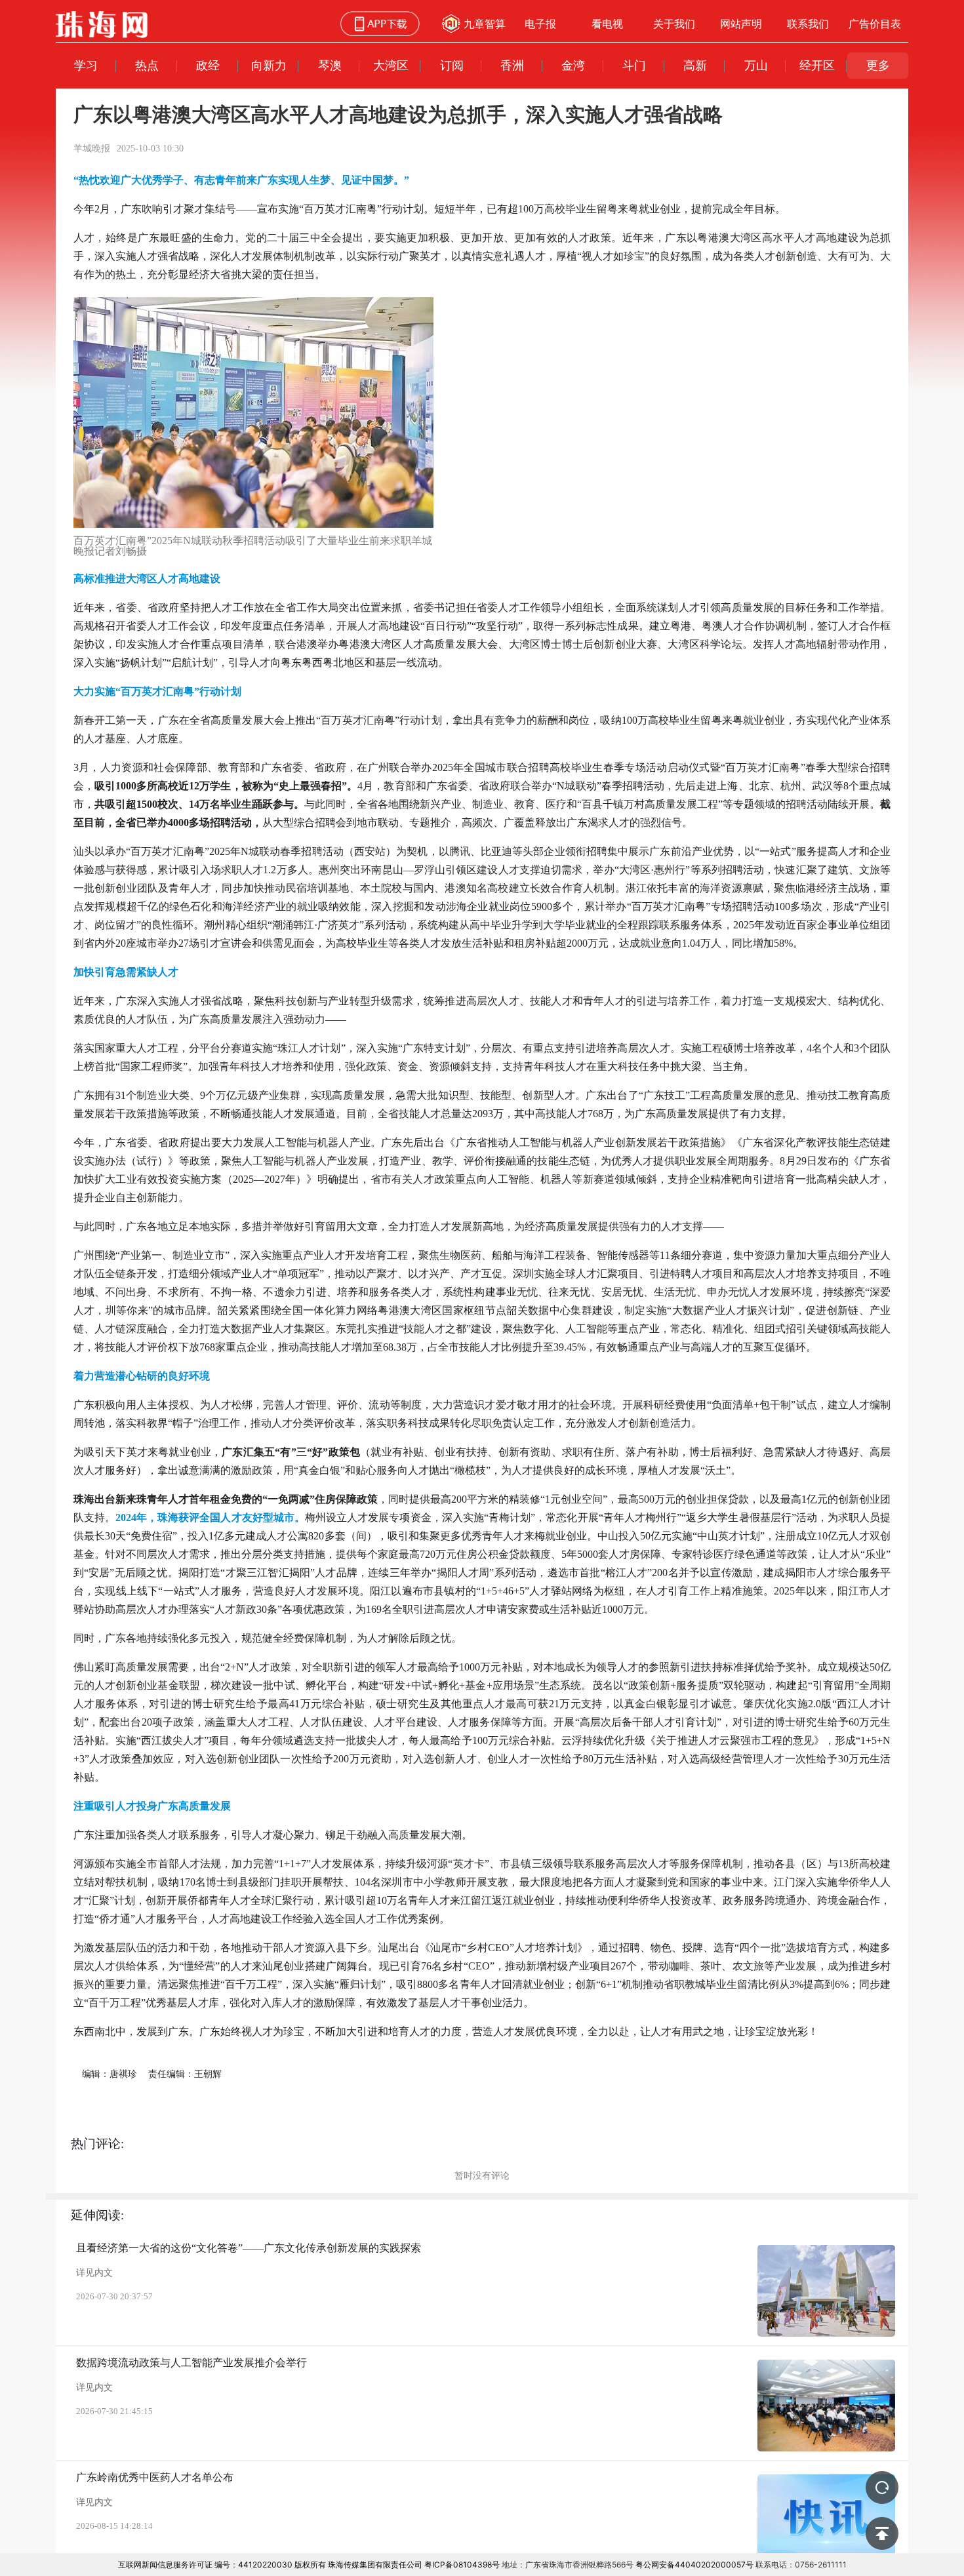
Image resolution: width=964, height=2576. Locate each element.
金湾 (573, 65)
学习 (86, 65)
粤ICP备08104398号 (462, 2565)
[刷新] (882, 2487)
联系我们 (808, 24)
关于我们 (674, 24)
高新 (695, 65)
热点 (147, 65)
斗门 (634, 65)
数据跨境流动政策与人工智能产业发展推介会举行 (191, 2363)
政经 (208, 65)
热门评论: (97, 2144)
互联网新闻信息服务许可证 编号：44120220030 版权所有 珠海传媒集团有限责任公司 (270, 2565)
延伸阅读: (97, 2215)
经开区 (817, 65)
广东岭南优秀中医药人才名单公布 (155, 2477)
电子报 (540, 24)
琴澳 (330, 65)
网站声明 (741, 24)
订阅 (452, 65)
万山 (756, 65)
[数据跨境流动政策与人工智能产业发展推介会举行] (826, 2406)
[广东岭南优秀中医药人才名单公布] (826, 2520)
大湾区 (391, 65)
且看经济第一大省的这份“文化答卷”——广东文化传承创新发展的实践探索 (249, 2248)
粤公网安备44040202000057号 (694, 2565)
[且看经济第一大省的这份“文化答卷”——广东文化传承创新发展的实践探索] (826, 2291)
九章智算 (485, 24)
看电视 (607, 24)
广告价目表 (875, 24)
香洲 (512, 65)
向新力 (269, 65)
